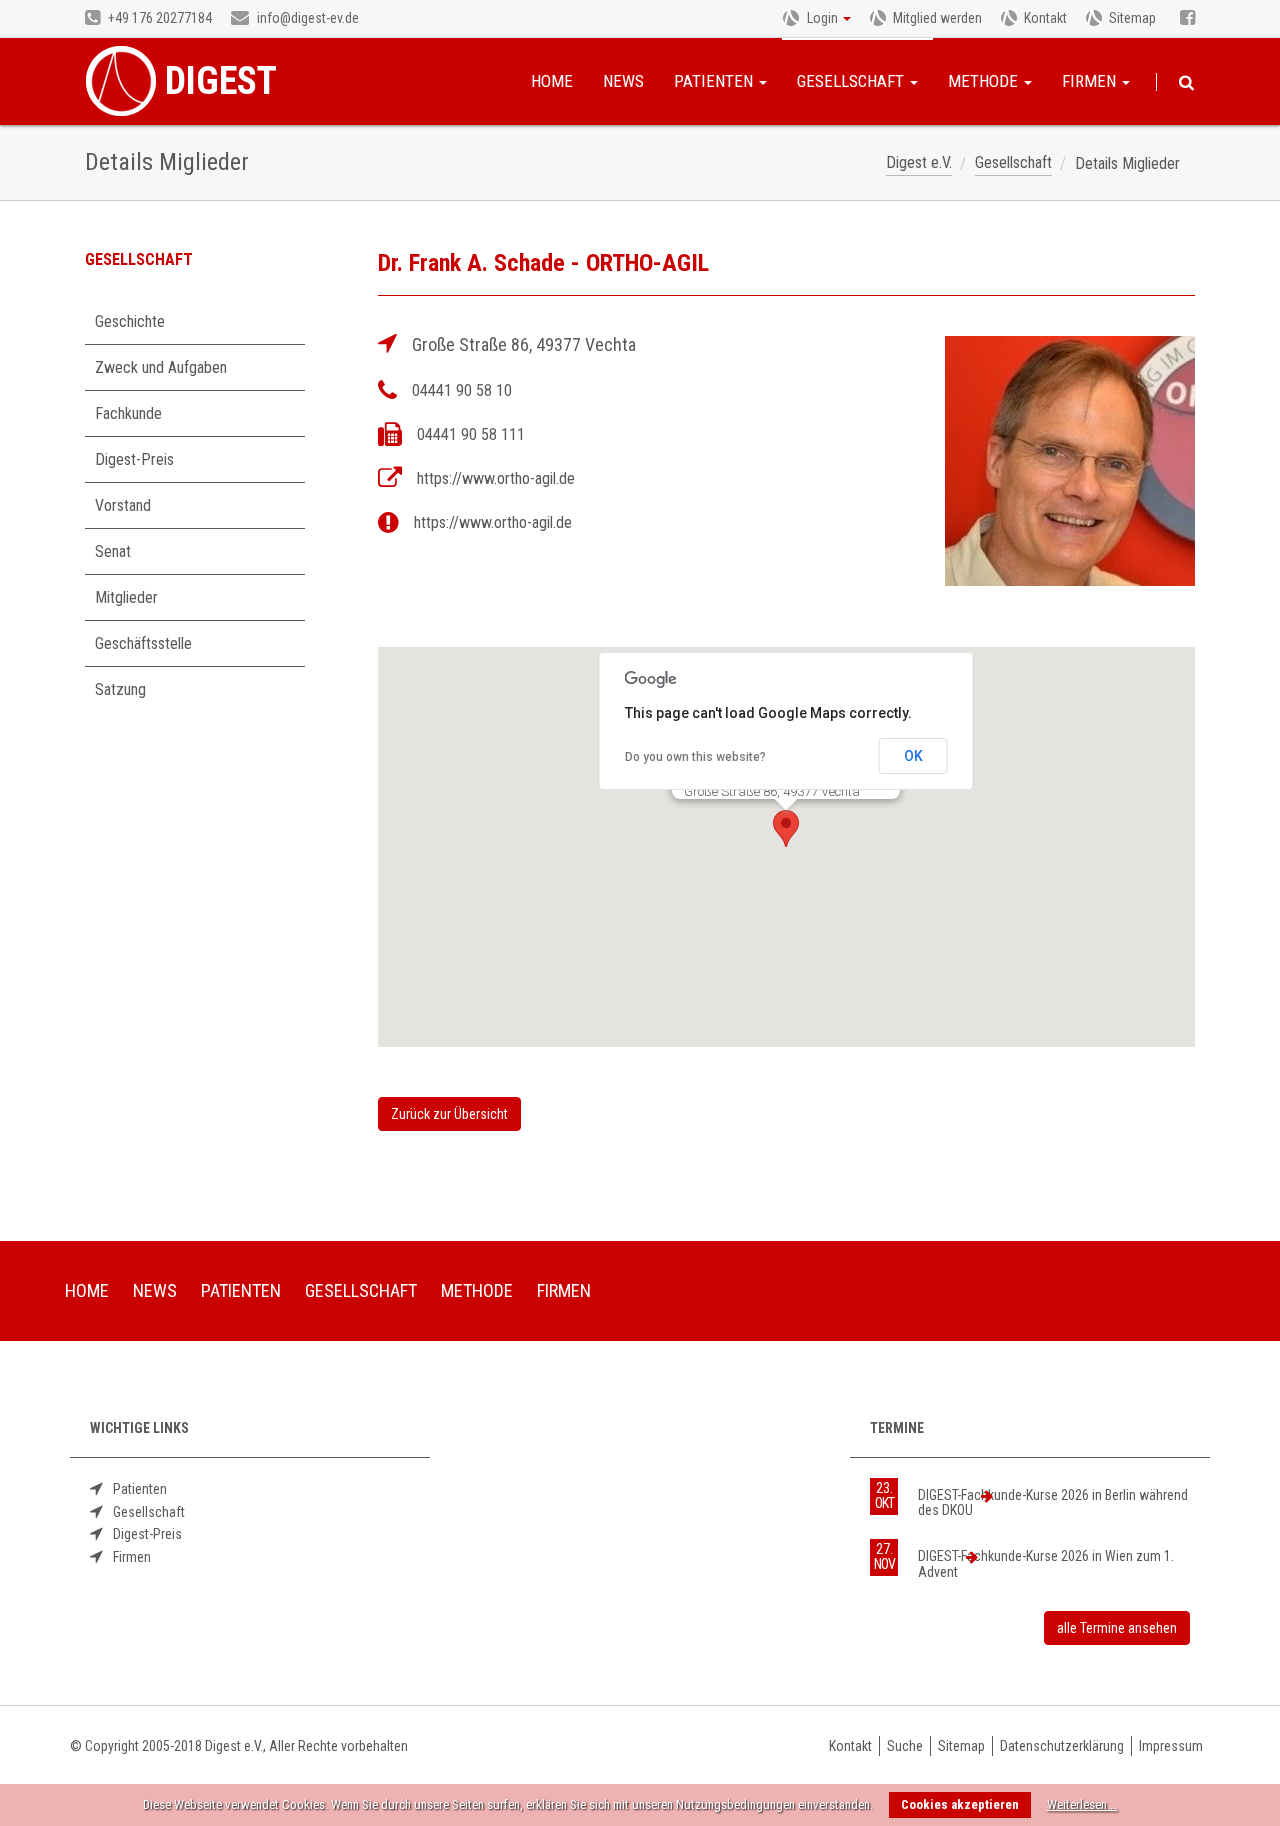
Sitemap (1132, 18)
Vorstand (123, 505)
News (623, 81)
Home (552, 81)
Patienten (715, 81)
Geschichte (130, 321)
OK (913, 756)
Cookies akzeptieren (960, 1804)
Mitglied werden (937, 18)
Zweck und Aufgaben (161, 367)
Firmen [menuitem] (564, 1290)
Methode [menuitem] (477, 1290)
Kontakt (1045, 18)
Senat (113, 551)
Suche (905, 1746)
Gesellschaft (852, 81)
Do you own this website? (695, 757)
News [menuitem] (155, 1290)
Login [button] (822, 18)
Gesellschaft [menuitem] (361, 1290)
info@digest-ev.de (306, 18)
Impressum (1171, 1746)
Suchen (1186, 83)
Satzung (120, 689)
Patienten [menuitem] (241, 1290)
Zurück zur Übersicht (449, 1114)
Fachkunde (128, 413)
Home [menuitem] (87, 1290)
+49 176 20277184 (158, 18)
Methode (985, 81)
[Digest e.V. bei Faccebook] (1187, 19)
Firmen (1091, 81)
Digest (221, 81)
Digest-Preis (134, 459)
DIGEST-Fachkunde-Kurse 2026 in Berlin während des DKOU (1053, 1502)
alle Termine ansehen (1117, 1628)
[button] (786, 828)
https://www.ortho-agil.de (496, 478)
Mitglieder (126, 597)
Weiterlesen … (1082, 1804)
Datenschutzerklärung (1062, 1746)
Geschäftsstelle (143, 643)
